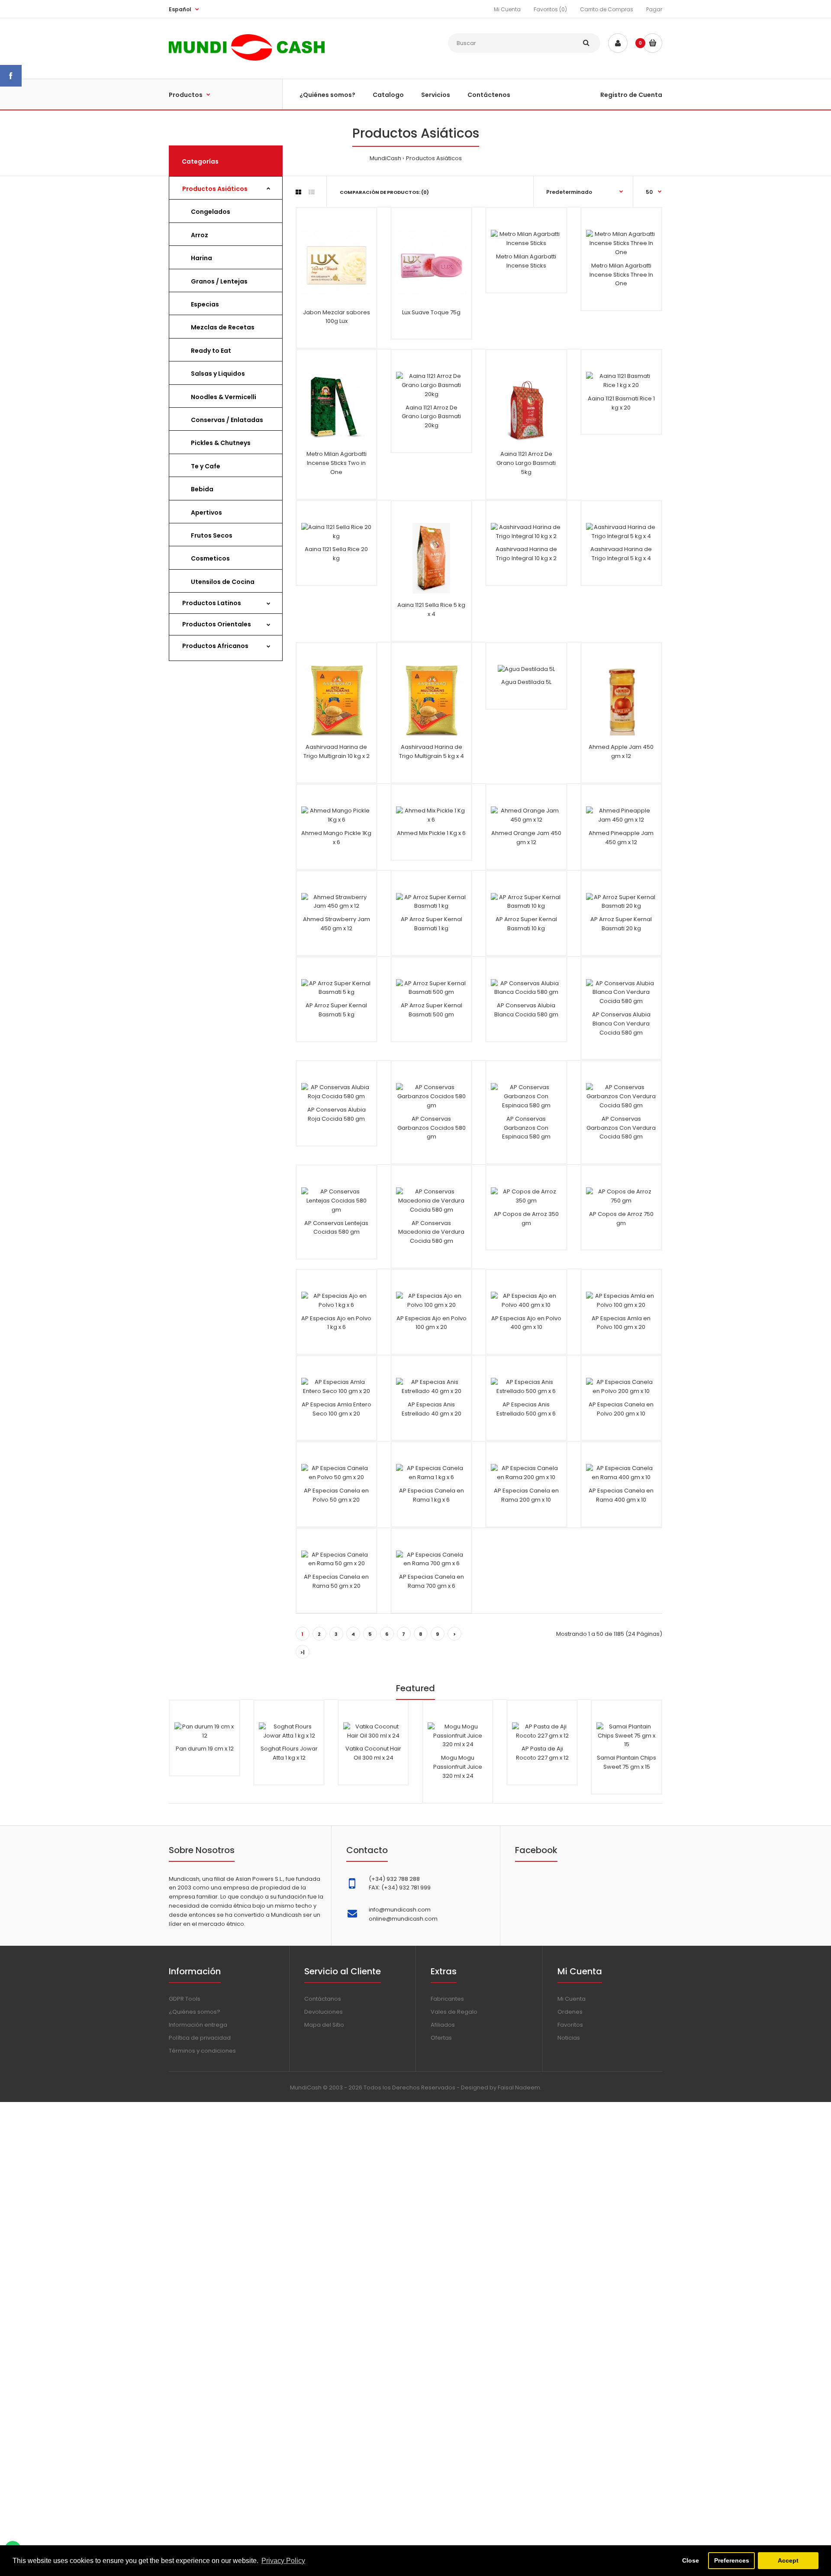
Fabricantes (447, 1999)
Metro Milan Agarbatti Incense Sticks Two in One (337, 463)
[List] (312, 192)
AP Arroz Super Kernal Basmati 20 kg (621, 924)
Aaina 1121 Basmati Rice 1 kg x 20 (621, 403)
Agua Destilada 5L (526, 682)
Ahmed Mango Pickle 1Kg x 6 (336, 838)
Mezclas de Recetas (223, 327)
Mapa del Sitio (324, 2025)
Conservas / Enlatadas (227, 420)
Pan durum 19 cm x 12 (205, 1749)
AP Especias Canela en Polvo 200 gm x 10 (621, 1409)
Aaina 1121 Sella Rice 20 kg (336, 554)
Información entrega (198, 2025)
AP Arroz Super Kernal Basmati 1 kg (432, 924)
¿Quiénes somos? (195, 2012)
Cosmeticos (210, 558)
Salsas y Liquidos (218, 374)
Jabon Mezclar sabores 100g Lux (337, 317)
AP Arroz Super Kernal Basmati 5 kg (336, 1010)
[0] (652, 43)
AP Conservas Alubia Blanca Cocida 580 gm (526, 1010)
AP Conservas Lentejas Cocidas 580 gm (336, 1228)
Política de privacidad (200, 2038)
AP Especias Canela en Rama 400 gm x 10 (621, 1495)
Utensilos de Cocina (223, 582)
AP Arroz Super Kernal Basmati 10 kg (526, 924)
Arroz (200, 235)
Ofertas (441, 2038)
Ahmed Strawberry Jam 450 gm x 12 (337, 924)
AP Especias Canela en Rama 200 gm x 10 (526, 1495)
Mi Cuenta (507, 9)
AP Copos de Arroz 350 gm (526, 1219)
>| (303, 1652)
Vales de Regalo (454, 2012)
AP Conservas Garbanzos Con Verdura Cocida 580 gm (621, 1128)
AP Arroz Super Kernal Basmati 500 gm (432, 1010)
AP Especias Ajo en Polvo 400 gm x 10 (526, 1323)
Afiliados (443, 2025)
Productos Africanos (215, 646)
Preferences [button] (732, 2560)
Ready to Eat (211, 351)
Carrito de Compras (607, 9)
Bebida (202, 489)
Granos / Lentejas (219, 281)
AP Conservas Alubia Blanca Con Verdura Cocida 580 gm (621, 1024)
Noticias (569, 2038)
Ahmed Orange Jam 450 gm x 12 (526, 838)
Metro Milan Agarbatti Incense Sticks (526, 261)
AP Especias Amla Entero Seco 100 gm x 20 (337, 1409)
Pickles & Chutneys (221, 443)
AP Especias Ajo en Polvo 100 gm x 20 (432, 1323)
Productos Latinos (212, 603)
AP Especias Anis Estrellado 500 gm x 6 (526, 1409)
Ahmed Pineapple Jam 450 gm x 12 (621, 838)
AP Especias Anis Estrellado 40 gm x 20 (432, 1409)
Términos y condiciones (202, 2051)
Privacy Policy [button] (283, 2561)
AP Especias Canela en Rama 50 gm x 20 (336, 1581)
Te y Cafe (206, 466)
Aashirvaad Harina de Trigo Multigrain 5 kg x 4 (432, 751)
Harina (201, 258)
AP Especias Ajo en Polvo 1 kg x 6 (336, 1323)
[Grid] (298, 192)
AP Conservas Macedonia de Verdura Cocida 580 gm (431, 1232)
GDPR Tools (185, 1999)
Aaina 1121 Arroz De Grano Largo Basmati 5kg (526, 463)
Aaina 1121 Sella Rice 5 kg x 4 (431, 609)
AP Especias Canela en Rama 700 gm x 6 (432, 1581)
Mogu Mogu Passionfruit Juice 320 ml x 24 (458, 1767)
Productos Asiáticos (434, 158)
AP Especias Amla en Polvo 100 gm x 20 (621, 1323)
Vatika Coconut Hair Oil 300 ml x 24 (373, 1753)
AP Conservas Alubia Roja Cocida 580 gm (337, 1114)
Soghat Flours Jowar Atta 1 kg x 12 (289, 1753)
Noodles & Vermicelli (224, 397)
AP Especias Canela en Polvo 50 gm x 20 (336, 1495)
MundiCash (385, 158)
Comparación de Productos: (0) (384, 192)
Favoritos (570, 2025)
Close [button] (691, 2560)
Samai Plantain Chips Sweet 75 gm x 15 (626, 1762)
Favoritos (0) (550, 9)
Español (180, 9)
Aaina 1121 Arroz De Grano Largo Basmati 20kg (431, 417)
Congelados (211, 212)
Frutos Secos (212, 535)
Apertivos (206, 513)
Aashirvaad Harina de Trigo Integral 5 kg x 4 (621, 554)
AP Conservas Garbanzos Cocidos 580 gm (432, 1128)
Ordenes (570, 2012)
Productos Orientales (217, 624)
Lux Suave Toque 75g (431, 312)
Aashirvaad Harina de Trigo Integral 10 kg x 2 (526, 554)
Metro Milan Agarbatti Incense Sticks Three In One (621, 275)
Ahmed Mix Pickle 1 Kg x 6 (431, 833)
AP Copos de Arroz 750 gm (621, 1219)
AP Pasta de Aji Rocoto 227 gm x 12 (542, 1753)
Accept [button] (788, 2560)
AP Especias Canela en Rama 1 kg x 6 (432, 1495)
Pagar (654, 9)
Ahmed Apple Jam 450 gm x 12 (621, 751)
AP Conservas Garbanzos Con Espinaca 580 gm (526, 1128)
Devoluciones (324, 2012)
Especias (205, 304)
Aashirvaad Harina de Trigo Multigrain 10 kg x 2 (337, 751)
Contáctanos (323, 1999)
